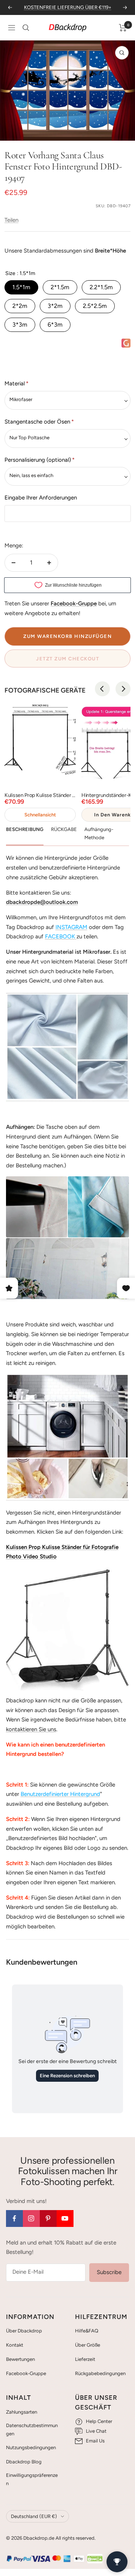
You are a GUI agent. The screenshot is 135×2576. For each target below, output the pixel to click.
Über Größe (88, 2345)
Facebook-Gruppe (26, 2373)
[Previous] (102, 689)
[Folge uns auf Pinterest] (48, 2219)
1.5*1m (21, 287)
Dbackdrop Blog (24, 2462)
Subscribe (109, 2272)
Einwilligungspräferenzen (32, 2479)
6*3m (55, 325)
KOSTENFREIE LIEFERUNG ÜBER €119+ (68, 7)
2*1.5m (60, 287)
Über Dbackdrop (24, 2331)
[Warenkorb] (123, 28)
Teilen (11, 220)
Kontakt (15, 2345)
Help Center (99, 2421)
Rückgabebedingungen (100, 2373)
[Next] (123, 689)
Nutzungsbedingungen (31, 2447)
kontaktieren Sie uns (31, 1729)
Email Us (95, 2441)
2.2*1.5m (101, 287)
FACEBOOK (60, 936)
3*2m (55, 306)
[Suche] (26, 28)
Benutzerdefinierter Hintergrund (60, 1794)
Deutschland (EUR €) (34, 2516)
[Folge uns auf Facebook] (14, 2219)
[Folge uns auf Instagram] (31, 2219)
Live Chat (96, 2431)
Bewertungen (20, 2359)
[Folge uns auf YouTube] (65, 2219)
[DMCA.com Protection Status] (95, 2558)
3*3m (20, 325)
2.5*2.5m (95, 306)
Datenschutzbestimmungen (32, 2430)
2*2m (20, 306)
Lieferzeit (85, 2359)
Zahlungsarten (22, 2412)
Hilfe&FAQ (87, 2331)
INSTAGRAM (71, 927)
